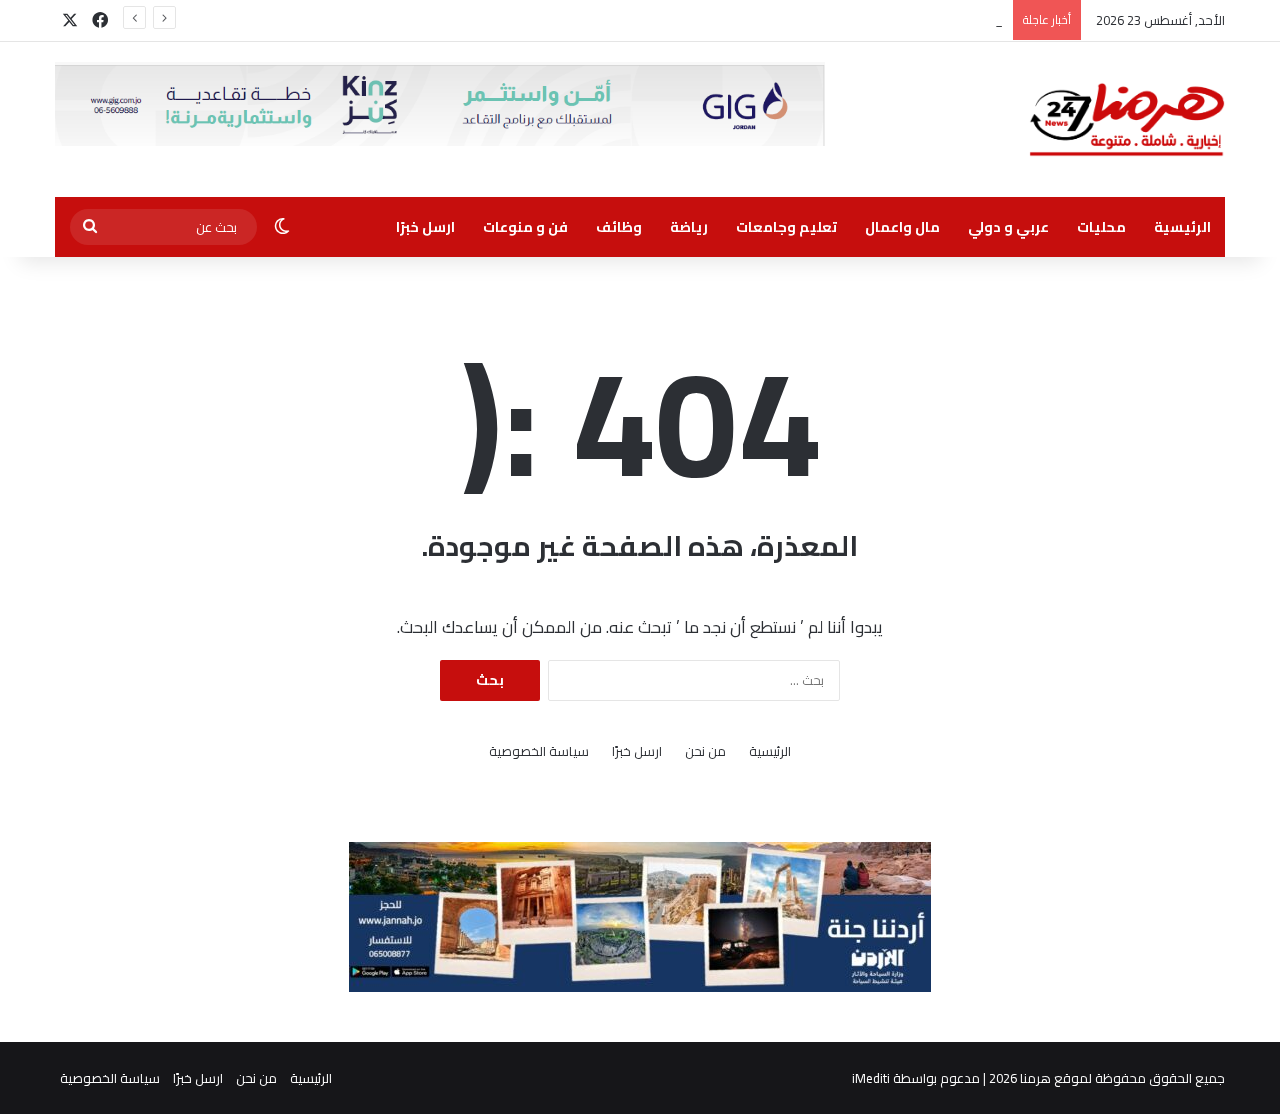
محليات (1101, 227)
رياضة (689, 227)
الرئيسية (1182, 227)
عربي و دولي (1008, 227)
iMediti (871, 1078)
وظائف (619, 227)
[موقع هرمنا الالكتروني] (1127, 119)
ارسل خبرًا (425, 227)
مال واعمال (902, 227)
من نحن (705, 751)
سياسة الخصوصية (539, 751)
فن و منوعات (525, 227)
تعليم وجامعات (786, 227)
